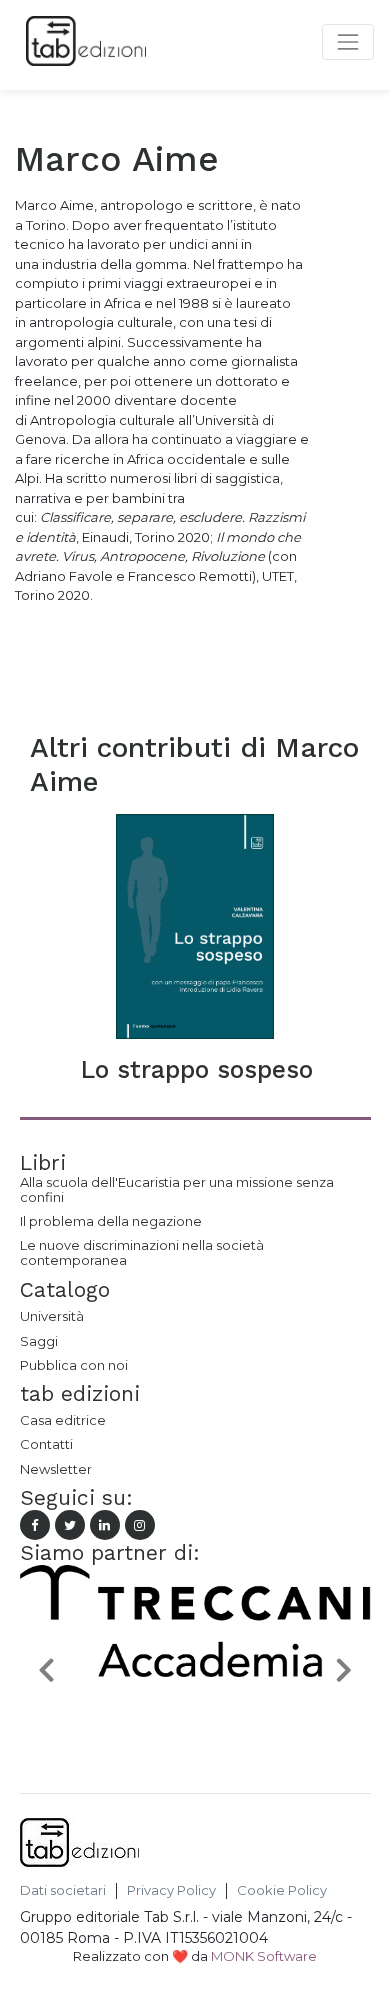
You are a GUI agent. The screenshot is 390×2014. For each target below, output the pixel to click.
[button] (46, 1669)
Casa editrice (63, 1420)
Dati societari (63, 1890)
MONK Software (264, 1956)
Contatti (46, 1444)
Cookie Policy (282, 1890)
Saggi (39, 1341)
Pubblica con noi (74, 1365)
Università (52, 1316)
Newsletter (56, 1469)
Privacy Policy (171, 1890)
